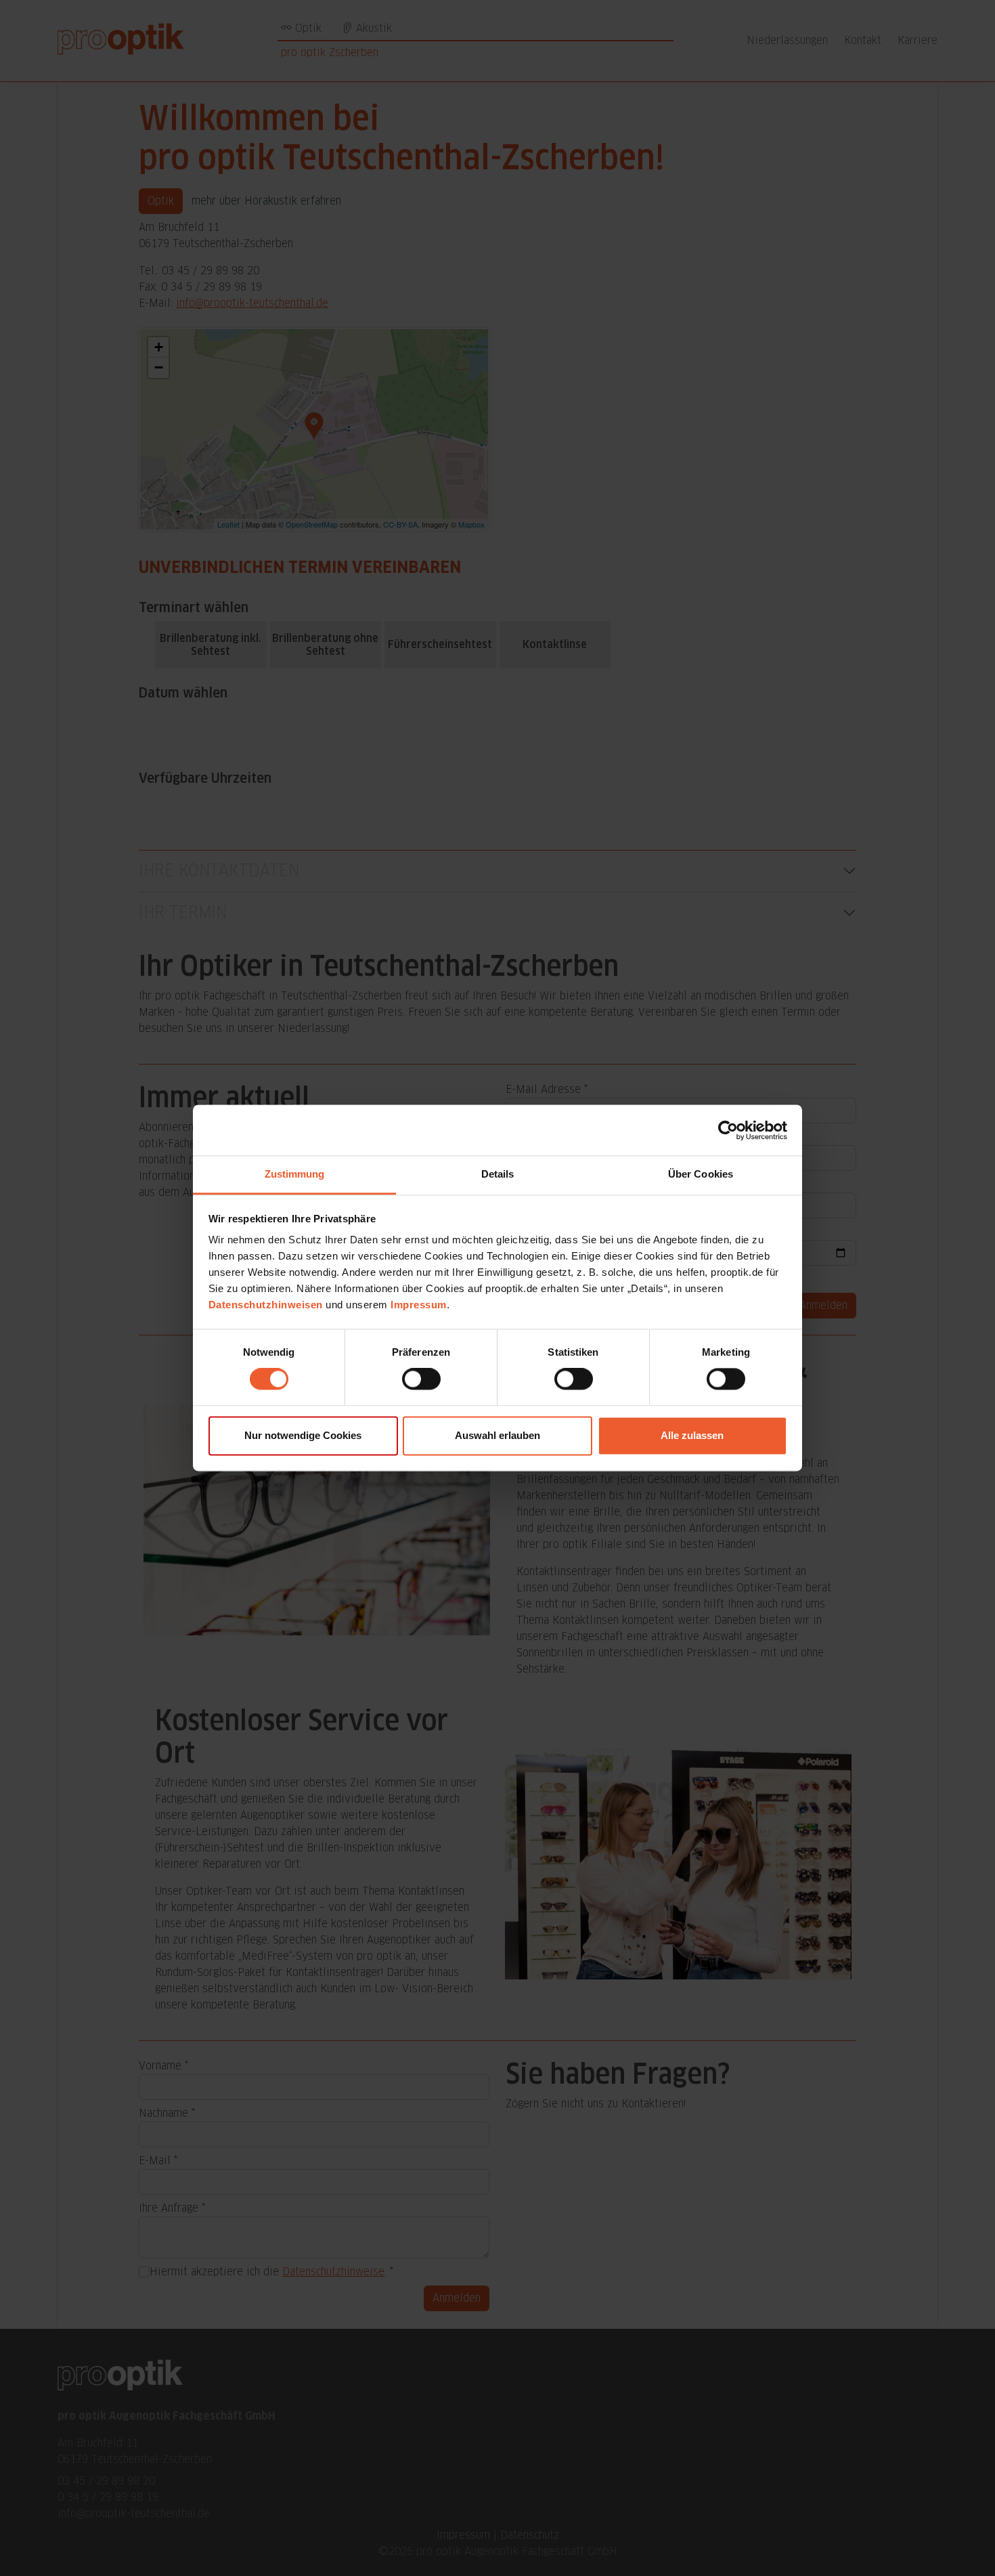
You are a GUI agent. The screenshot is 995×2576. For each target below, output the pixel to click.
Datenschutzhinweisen (266, 1305)
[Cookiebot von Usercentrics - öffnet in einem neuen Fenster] (728, 1130)
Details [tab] (498, 1174)
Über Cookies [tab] (701, 1174)
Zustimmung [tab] (295, 1174)
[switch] (421, 1379)
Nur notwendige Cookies (303, 1435)
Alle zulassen (692, 1435)
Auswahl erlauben (497, 1435)
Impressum (419, 1305)
